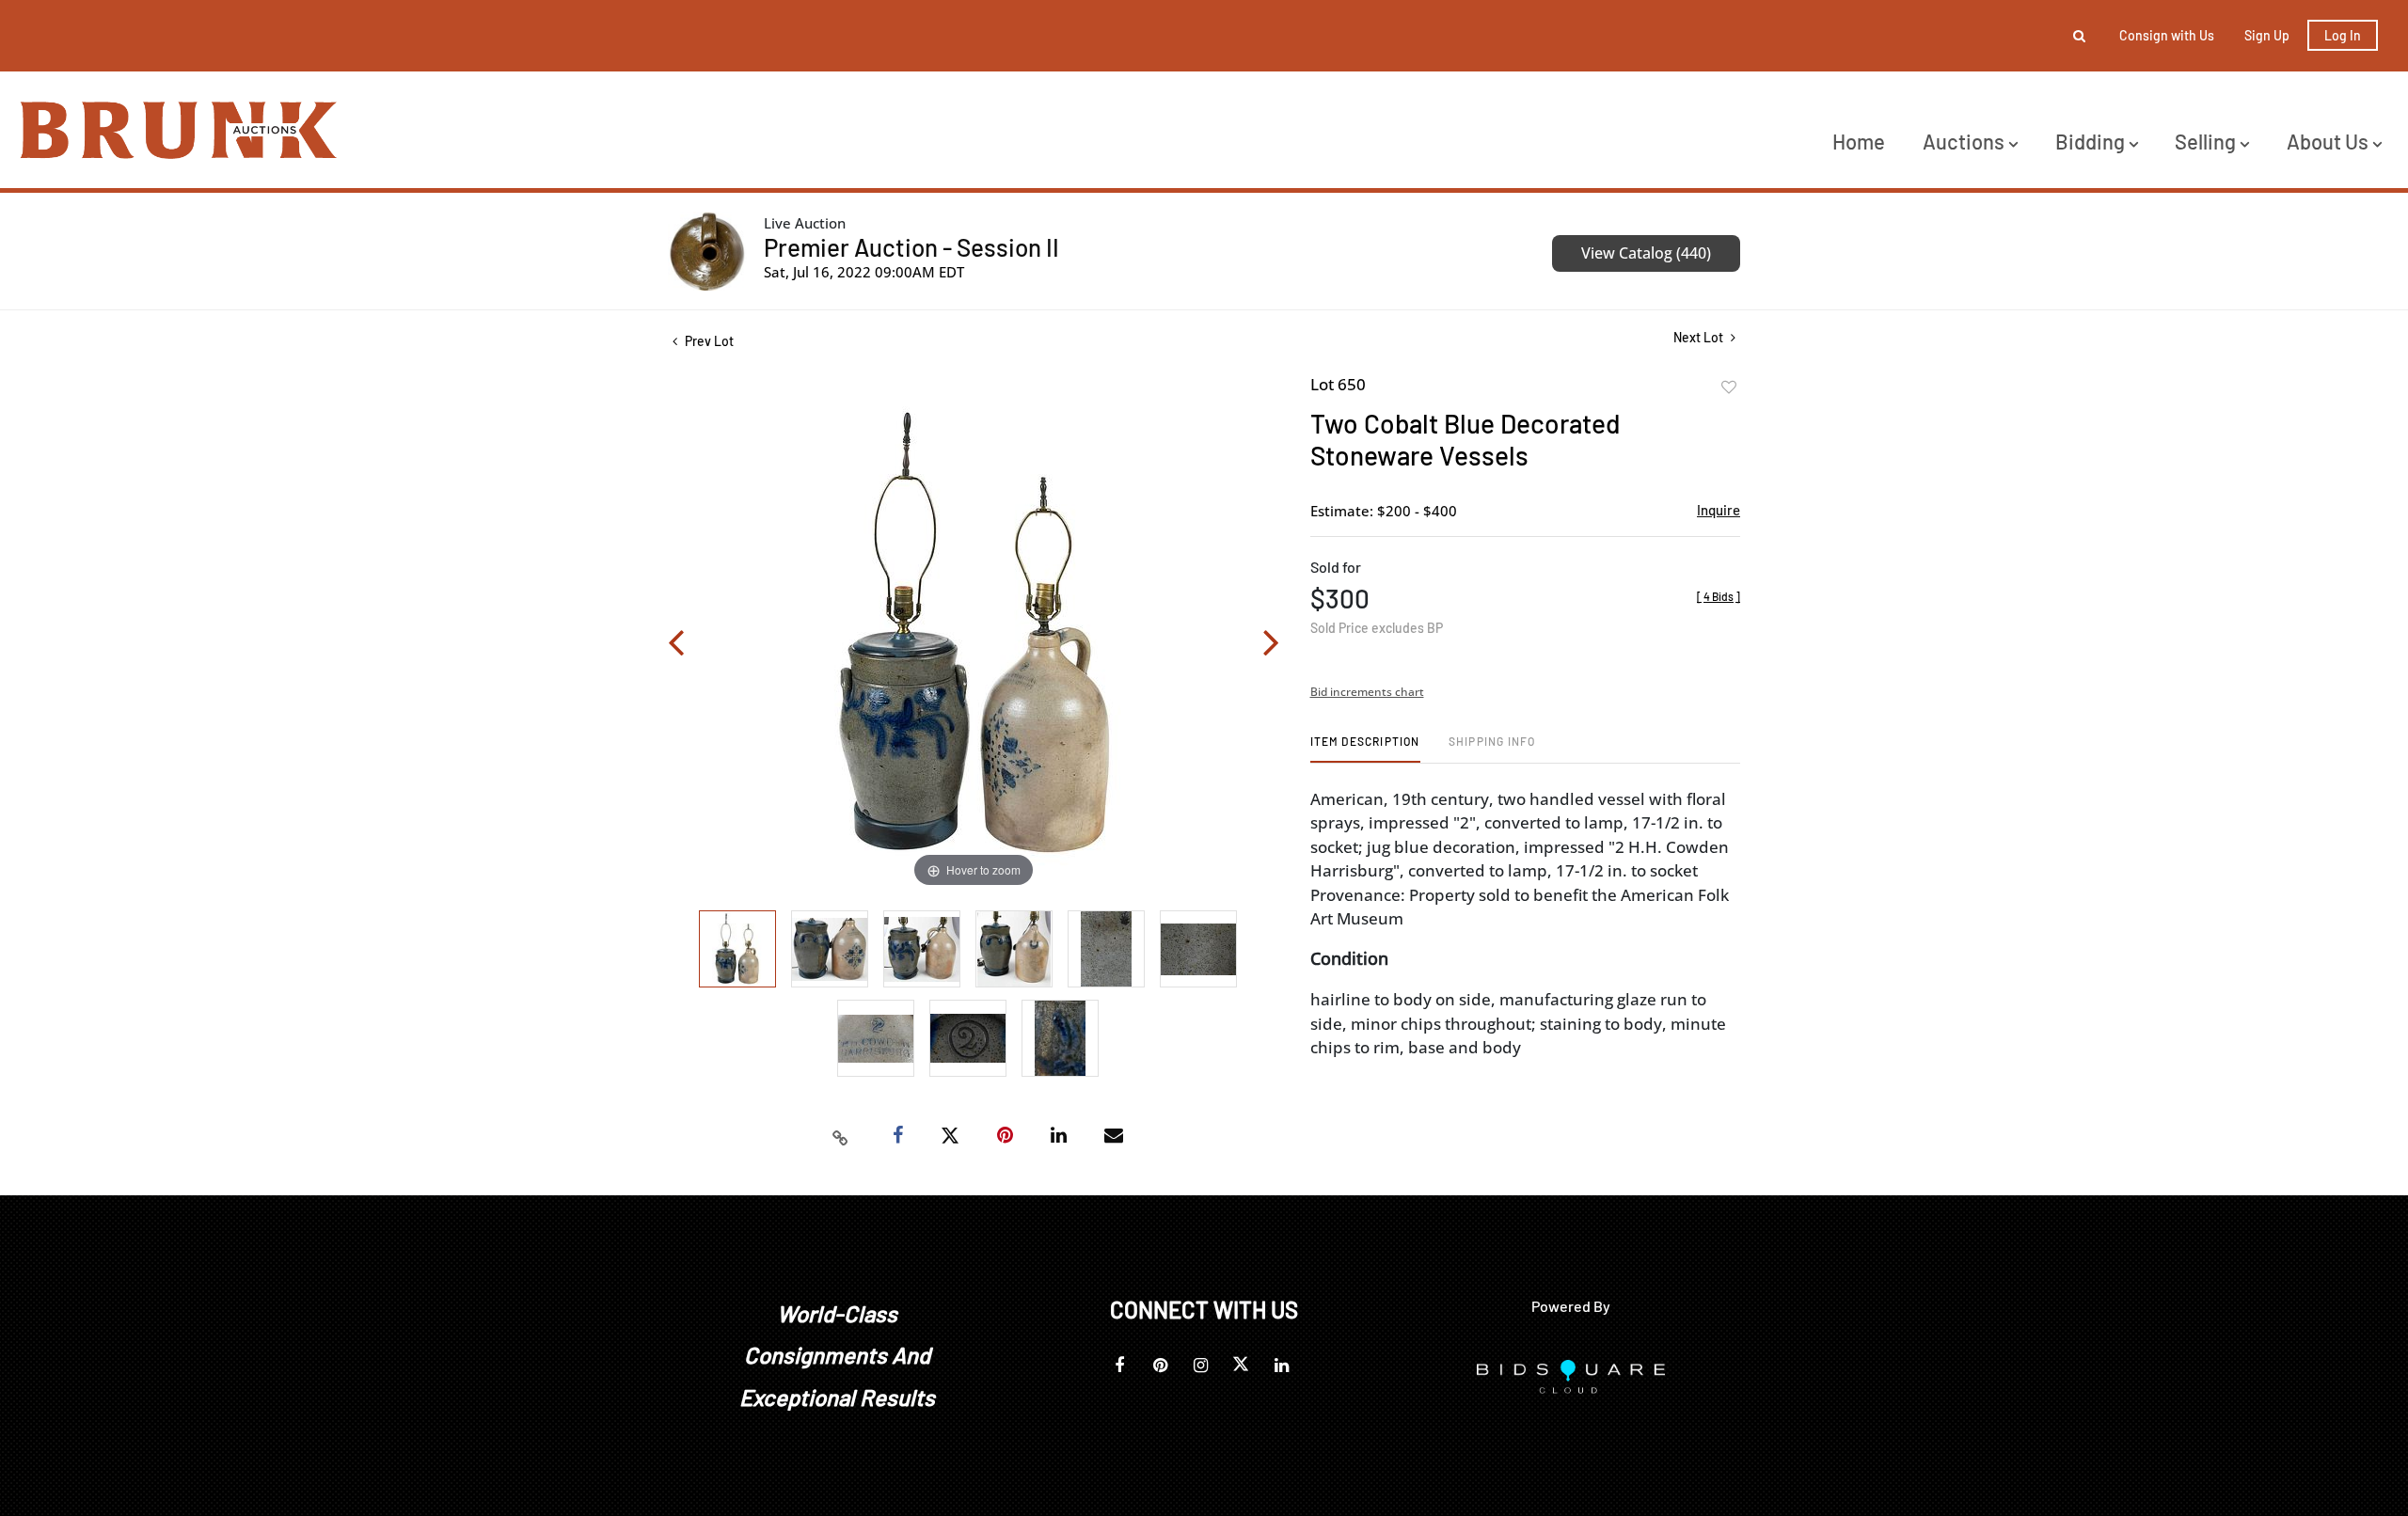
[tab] (1365, 748)
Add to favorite (1729, 387)
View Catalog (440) (1646, 253)
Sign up (2267, 35)
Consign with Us (2167, 35)
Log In (2343, 35)
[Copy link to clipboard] (841, 1136)
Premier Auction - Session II (911, 247)
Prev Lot (708, 341)
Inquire (1719, 510)
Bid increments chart (1367, 692)
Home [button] (1859, 141)
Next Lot (1700, 337)
